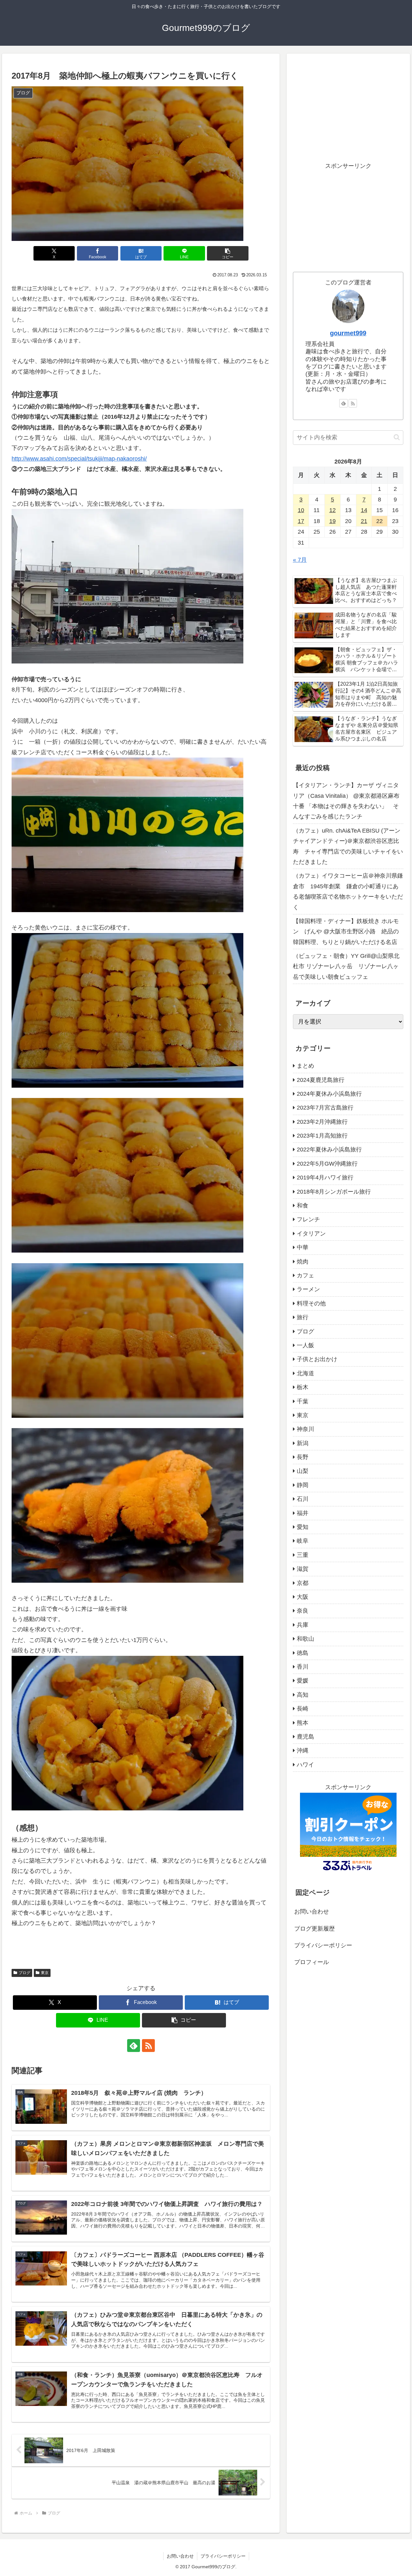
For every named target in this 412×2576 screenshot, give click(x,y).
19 (332, 521)
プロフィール (312, 1962)
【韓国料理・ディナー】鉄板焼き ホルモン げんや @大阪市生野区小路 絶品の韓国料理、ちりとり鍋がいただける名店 (346, 932)
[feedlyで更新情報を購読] (134, 2046)
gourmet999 (348, 333)
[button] (228, 253)
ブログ (24, 1973)
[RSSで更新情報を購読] (148, 2046)
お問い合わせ (312, 1912)
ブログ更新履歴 (314, 1929)
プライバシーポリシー (323, 1945)
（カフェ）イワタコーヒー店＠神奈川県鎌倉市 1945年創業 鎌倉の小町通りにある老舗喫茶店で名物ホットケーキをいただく (348, 891)
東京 (45, 1973)
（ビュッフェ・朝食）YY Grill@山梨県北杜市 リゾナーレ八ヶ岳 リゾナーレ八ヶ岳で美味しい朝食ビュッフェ (346, 966)
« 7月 (300, 560)
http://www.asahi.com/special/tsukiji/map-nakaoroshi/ (79, 459)
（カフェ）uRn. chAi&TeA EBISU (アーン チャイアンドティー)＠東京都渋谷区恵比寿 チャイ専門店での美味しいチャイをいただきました (348, 846)
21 (364, 521)
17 (301, 521)
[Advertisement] (348, 105)
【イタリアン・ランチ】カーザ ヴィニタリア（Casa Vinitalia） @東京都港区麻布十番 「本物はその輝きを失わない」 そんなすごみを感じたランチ (346, 801)
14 (364, 510)
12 (332, 510)
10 (301, 510)
